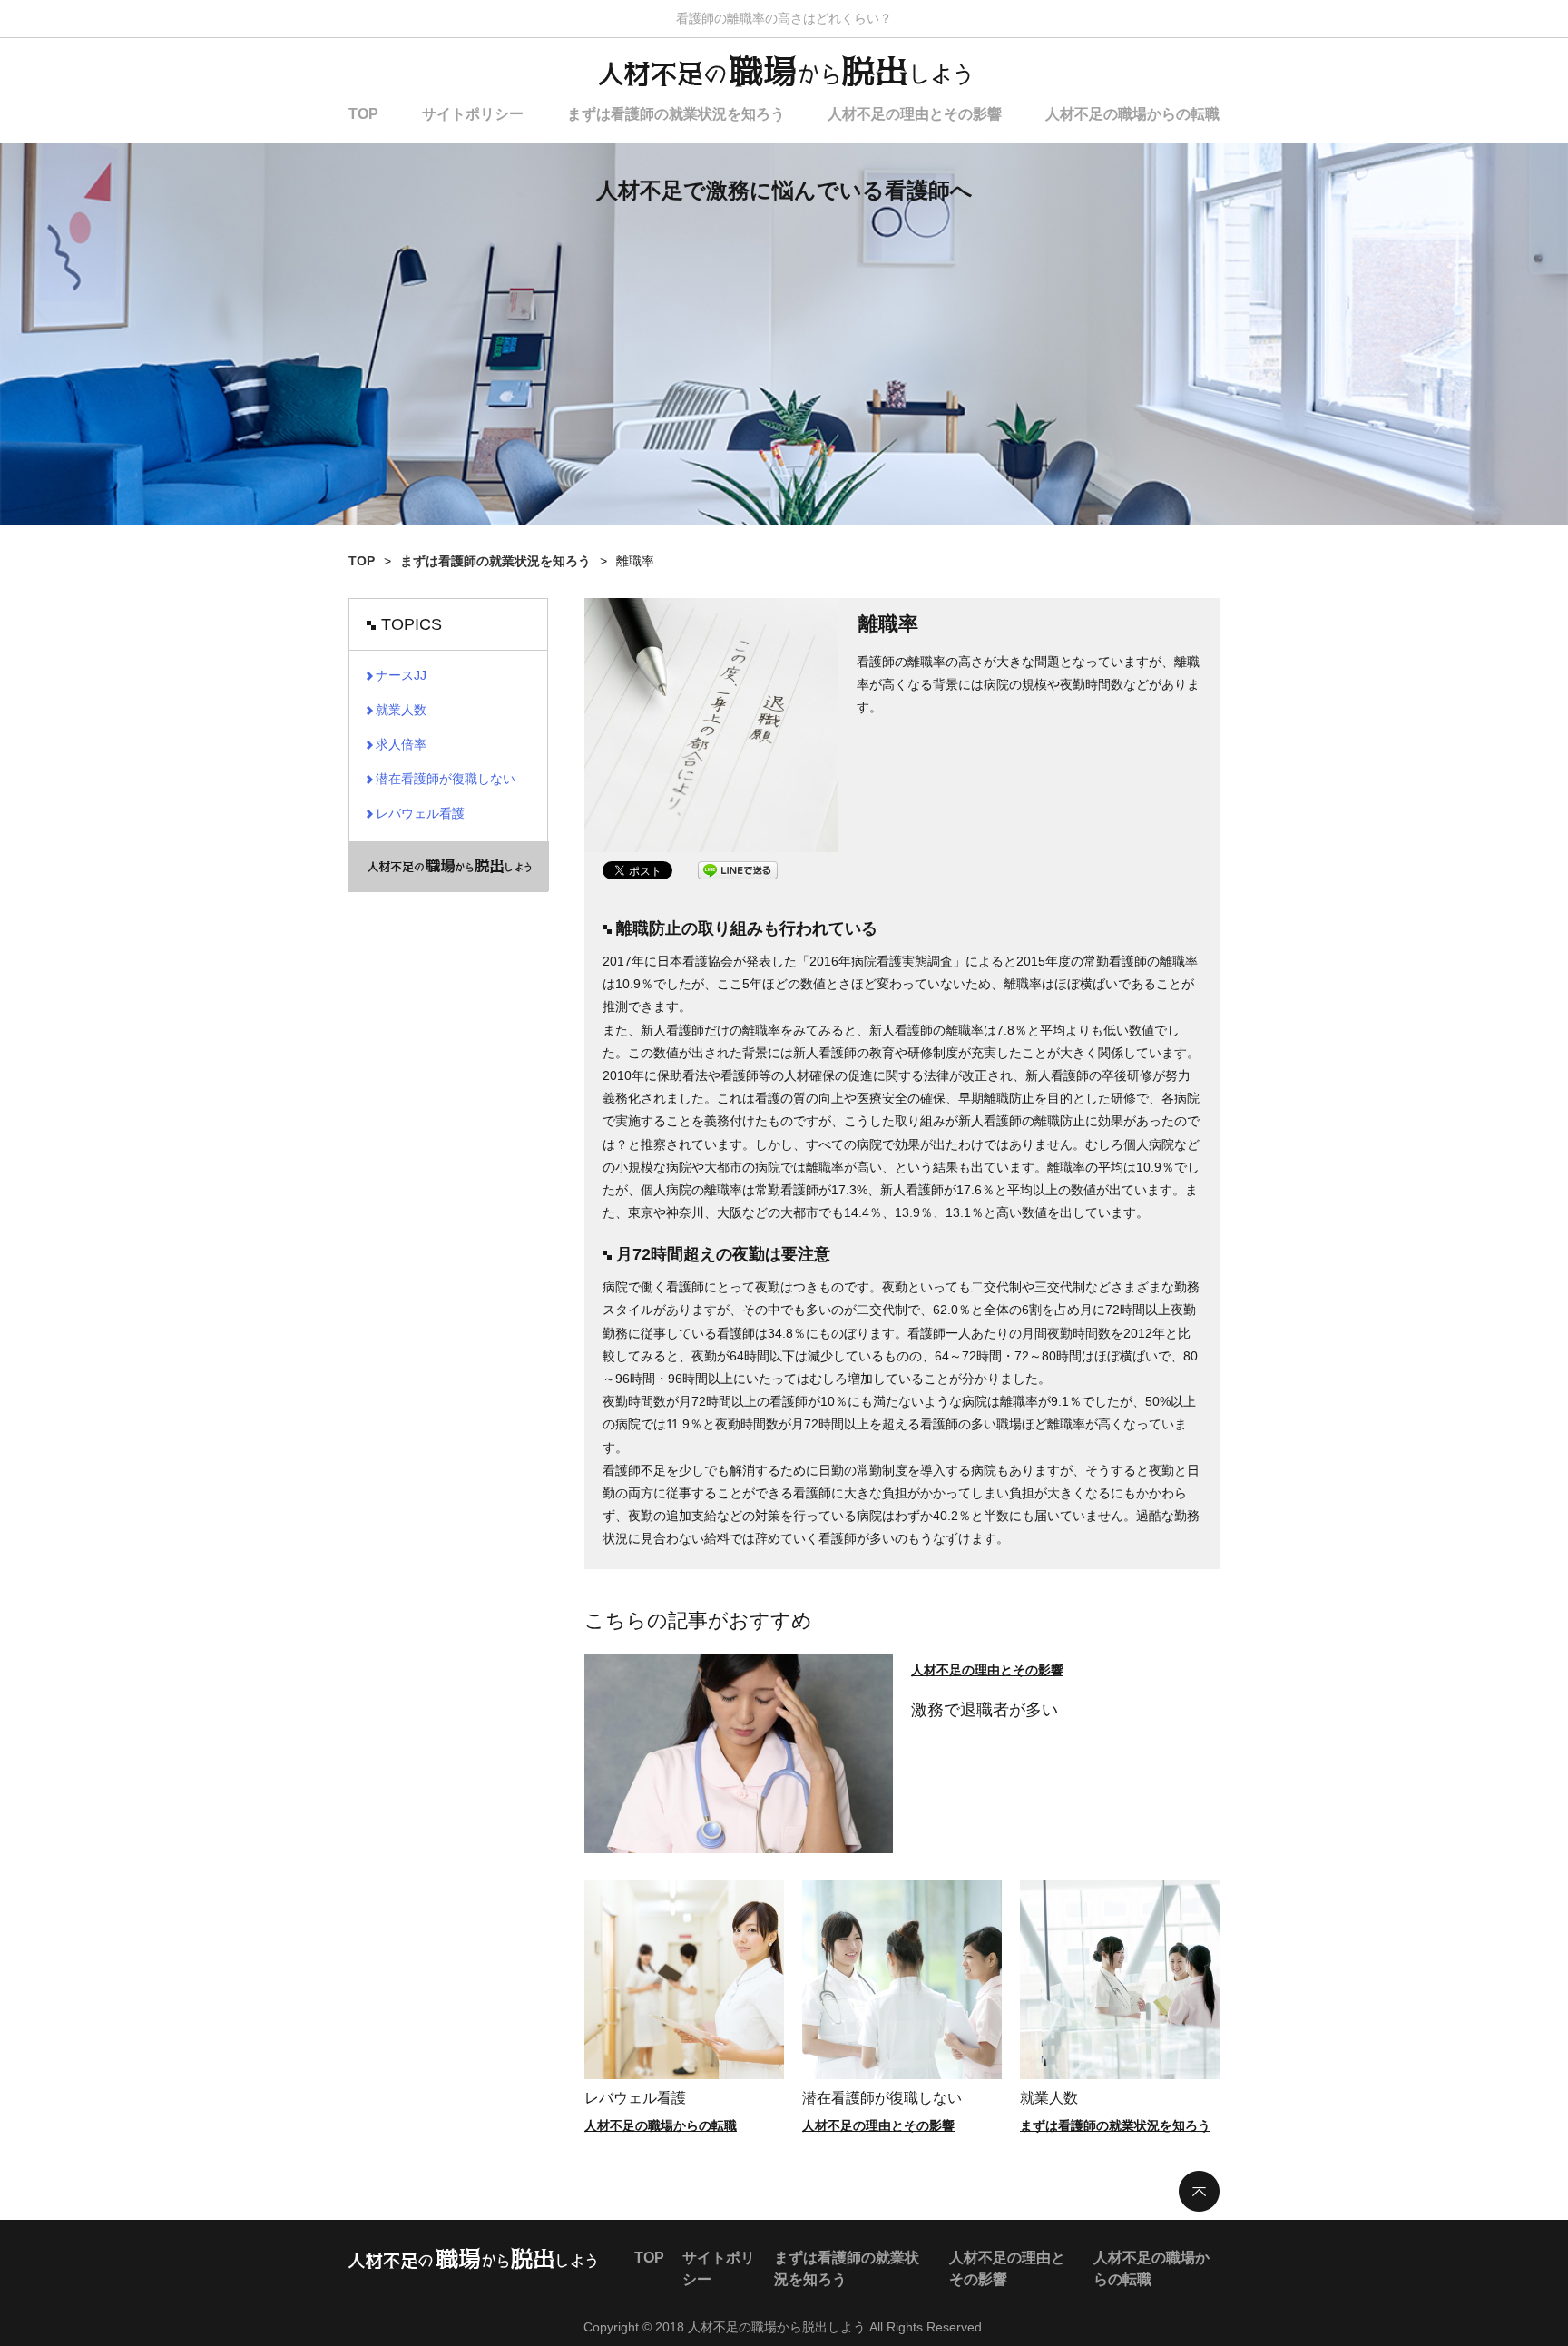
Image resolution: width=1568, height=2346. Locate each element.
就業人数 (1049, 2098)
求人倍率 (401, 744)
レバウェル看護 (635, 2098)
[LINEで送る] (738, 870)
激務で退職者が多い (985, 1710)
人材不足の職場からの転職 (1132, 114)
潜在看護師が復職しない (882, 2098)
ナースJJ (401, 675)
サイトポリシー (473, 114)
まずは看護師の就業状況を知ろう (676, 114)
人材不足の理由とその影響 (915, 114)
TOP (363, 114)
